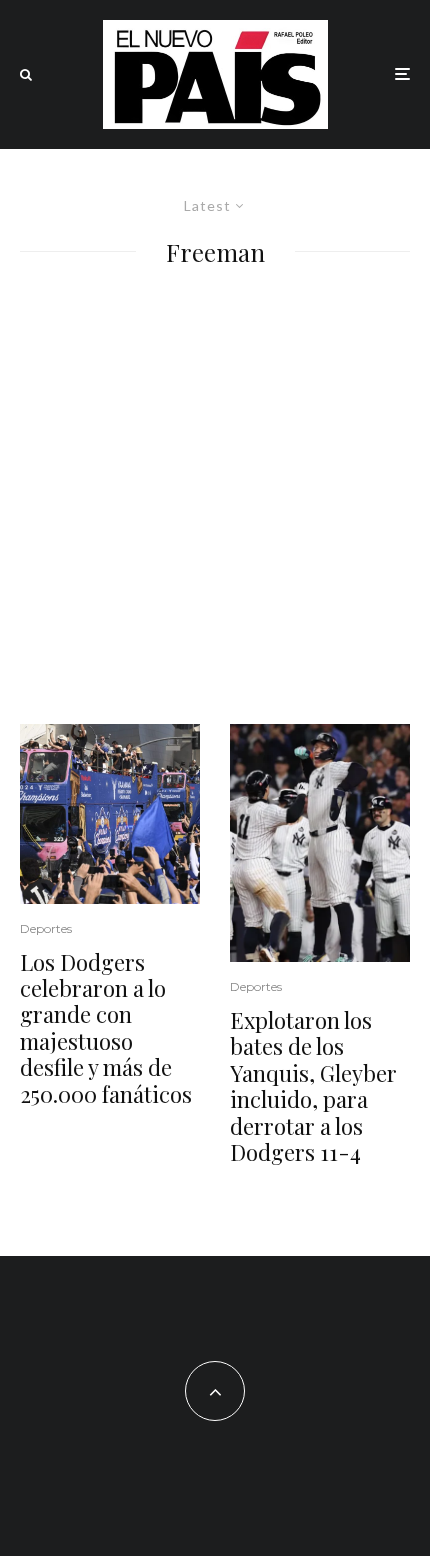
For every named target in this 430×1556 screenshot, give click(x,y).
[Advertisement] (215, 499)
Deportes (46, 928)
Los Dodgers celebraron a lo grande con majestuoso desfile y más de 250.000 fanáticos (106, 1028)
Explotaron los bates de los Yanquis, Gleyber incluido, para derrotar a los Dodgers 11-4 (313, 1086)
